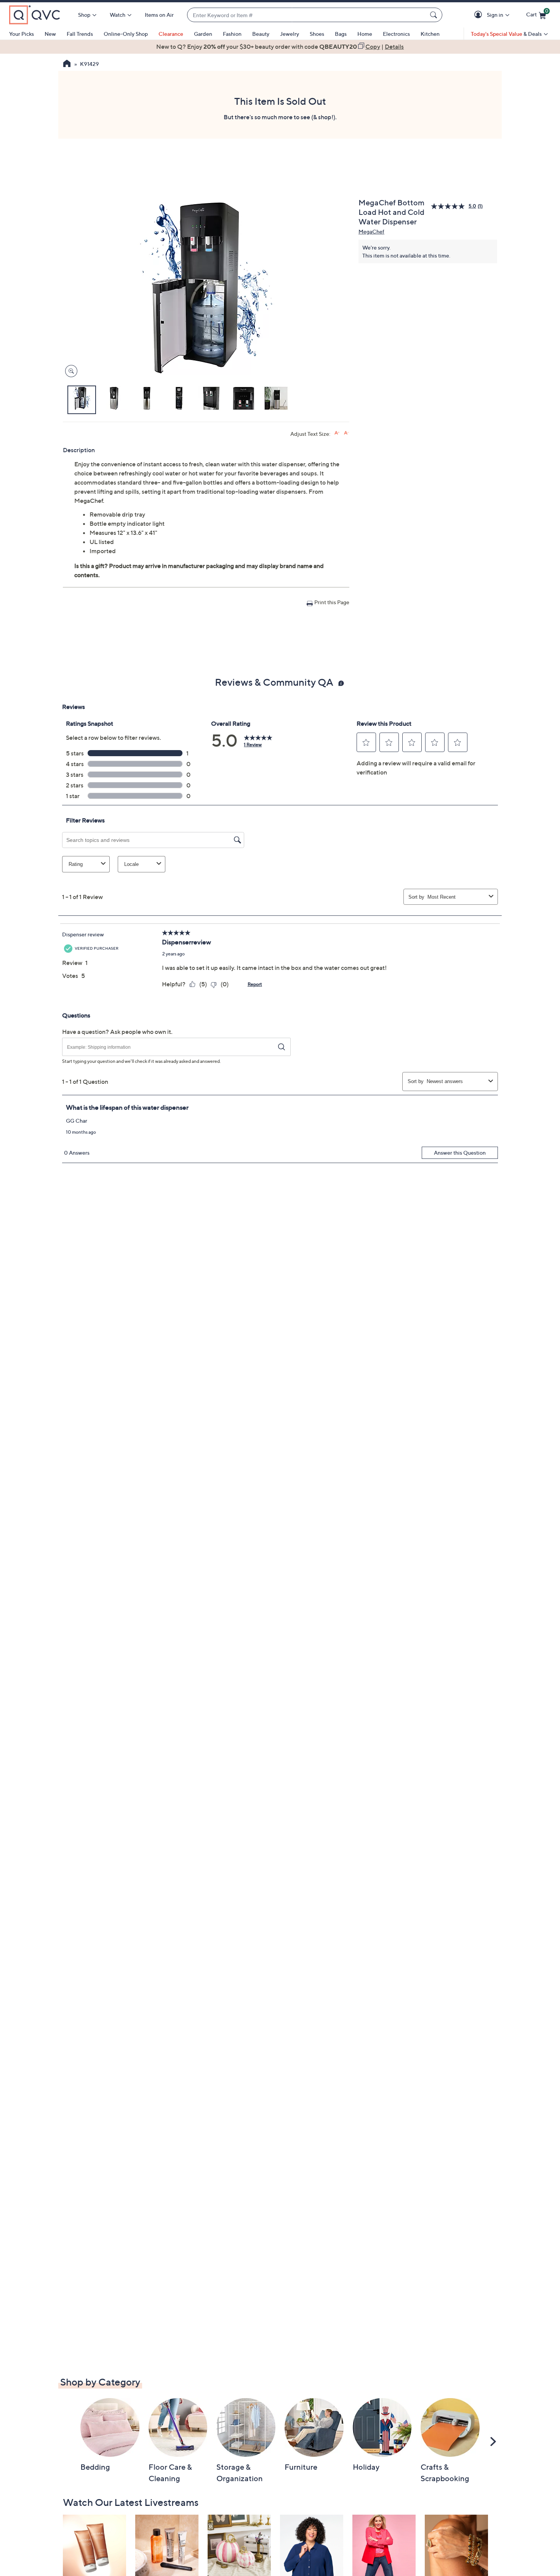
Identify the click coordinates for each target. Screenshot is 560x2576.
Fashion (232, 34)
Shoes (317, 34)
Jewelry (290, 34)
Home (365, 34)
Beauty (261, 34)
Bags (341, 34)
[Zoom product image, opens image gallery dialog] (70, 371)
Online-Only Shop (126, 34)
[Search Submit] (435, 15)
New (50, 34)
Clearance (171, 34)
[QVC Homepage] (67, 64)
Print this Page (332, 602)
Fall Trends (80, 34)
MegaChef (371, 231)
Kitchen (430, 34)
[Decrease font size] (346, 433)
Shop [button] (84, 15)
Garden (203, 34)
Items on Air (159, 15)
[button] (479, 15)
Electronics (396, 34)
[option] (280, 46)
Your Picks (22, 34)
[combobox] (307, 15)
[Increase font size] (337, 433)
